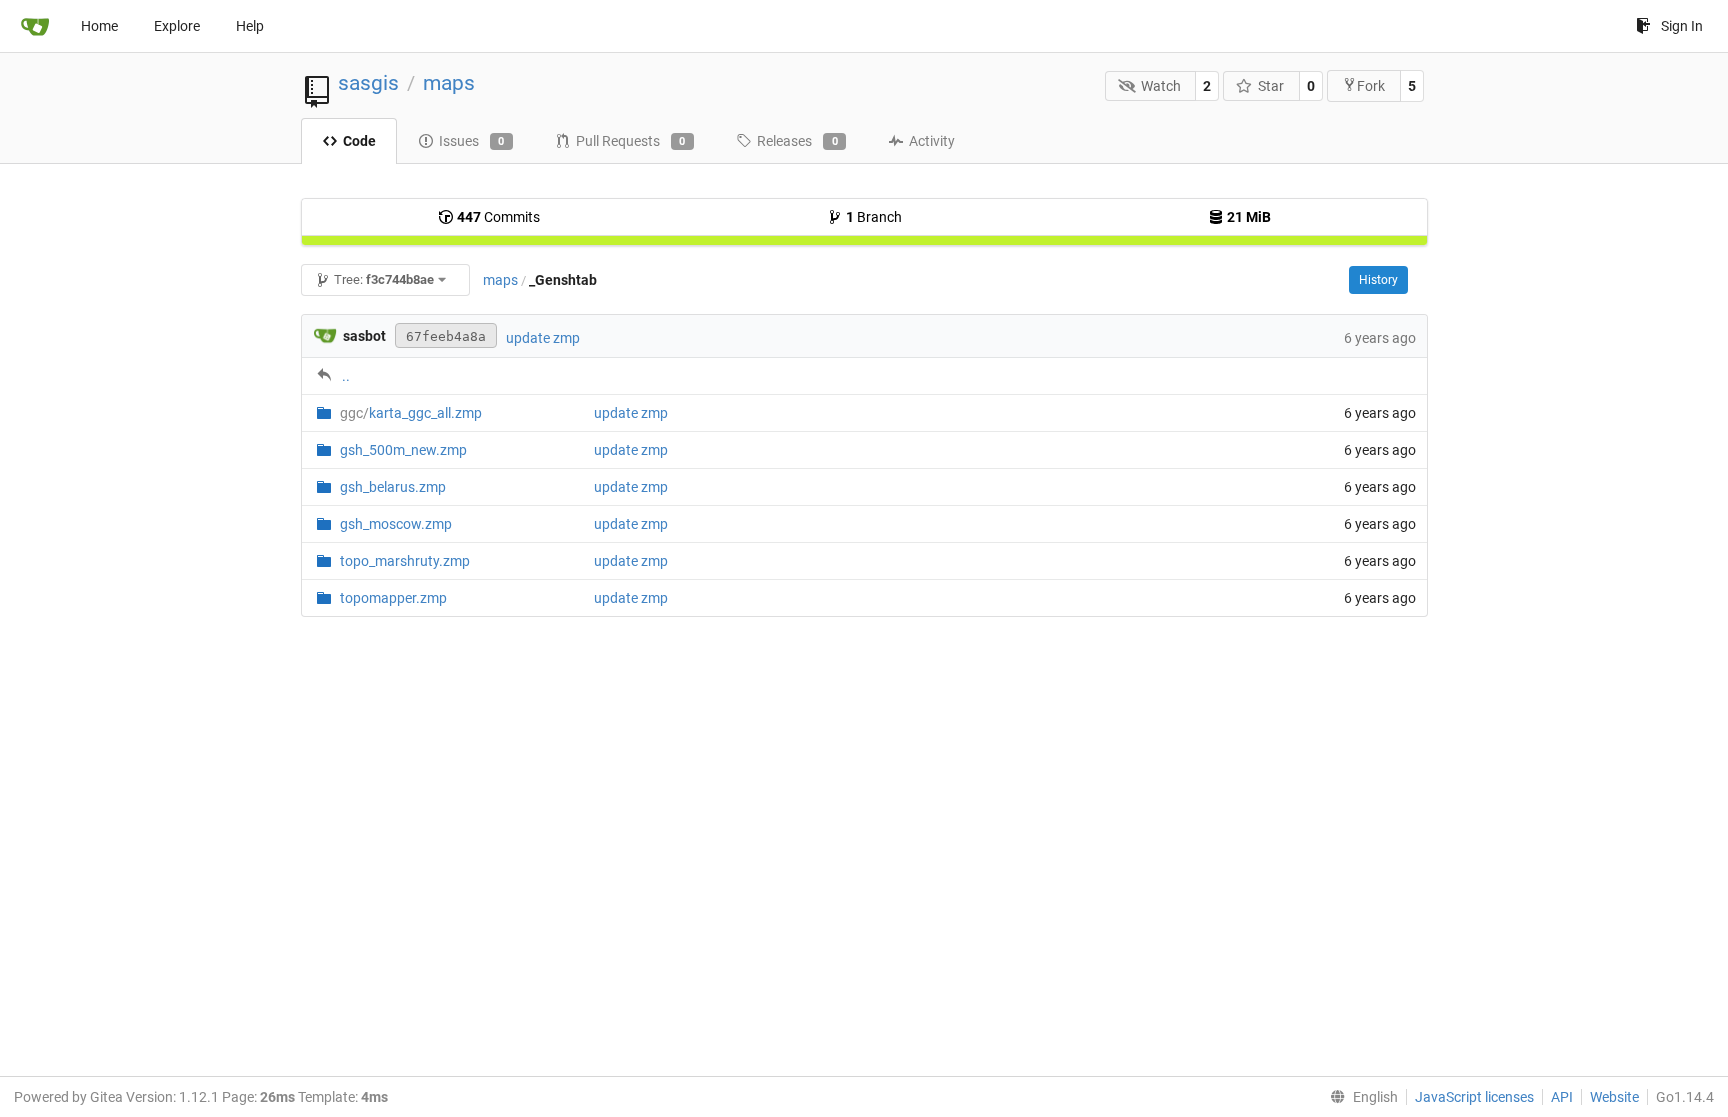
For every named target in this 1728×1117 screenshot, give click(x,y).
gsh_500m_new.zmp (403, 450)
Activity (932, 141)
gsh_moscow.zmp (396, 524)
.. (346, 376)
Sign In (1682, 26)
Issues (472, 141)
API (1562, 1097)
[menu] (1360, 1097)
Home (99, 26)
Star (1271, 86)
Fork (1371, 86)
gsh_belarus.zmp (393, 487)
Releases (797, 141)
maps (449, 83)
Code (359, 141)
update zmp (543, 338)
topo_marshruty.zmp (405, 561)
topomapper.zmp (393, 598)
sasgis (368, 83)
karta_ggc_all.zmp (411, 413)
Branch (874, 217)
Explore (177, 26)
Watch (1161, 86)
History (1378, 280)
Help (250, 26)
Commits (498, 217)
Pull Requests (631, 141)
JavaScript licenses (1474, 1097)
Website (1614, 1097)
